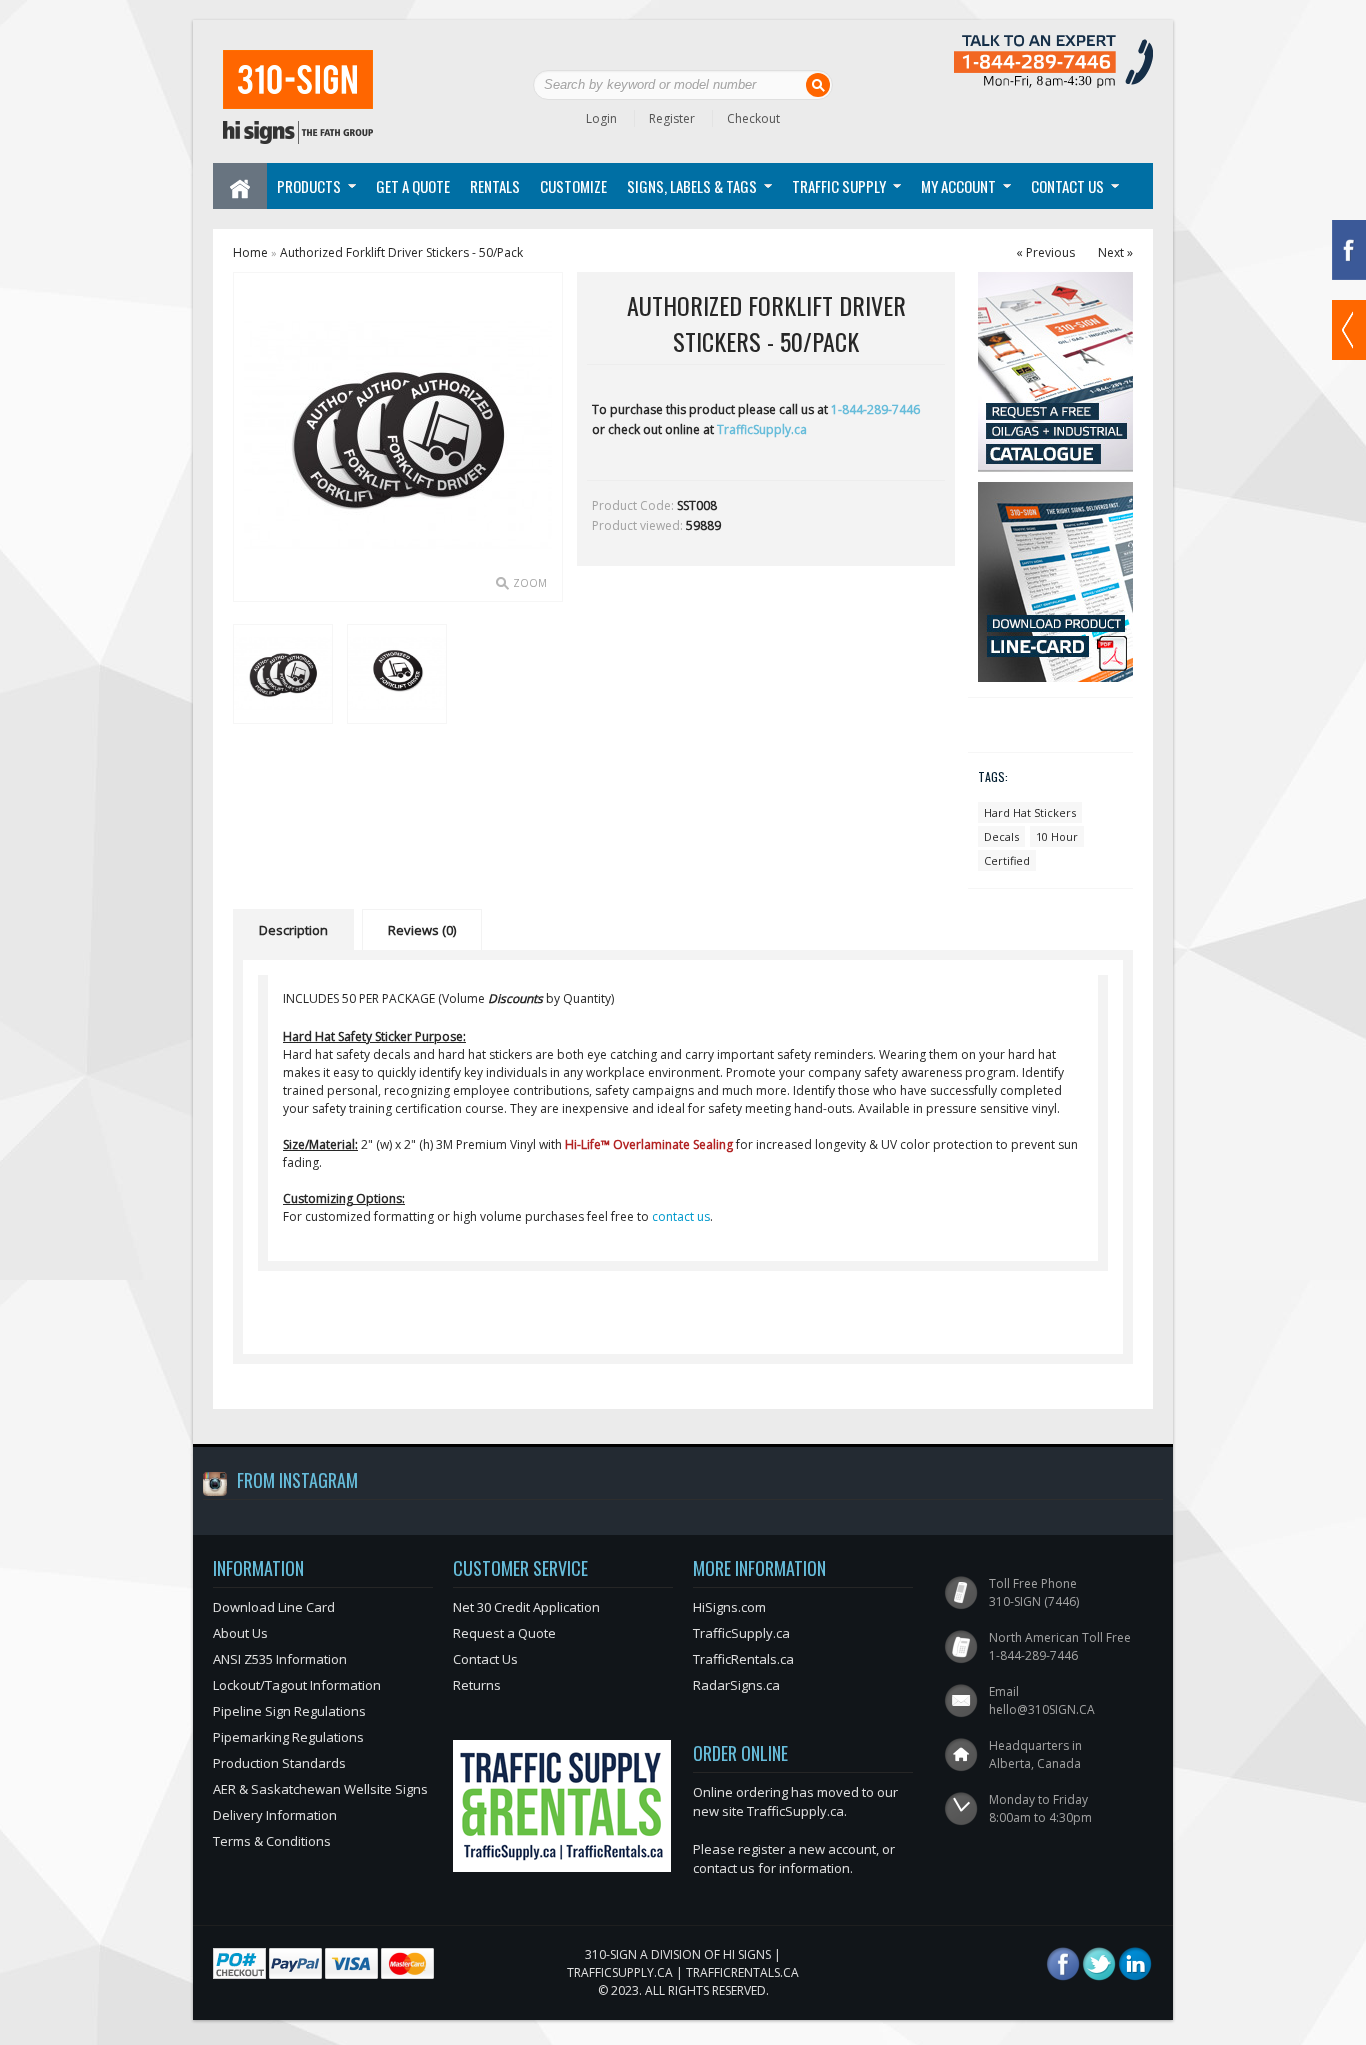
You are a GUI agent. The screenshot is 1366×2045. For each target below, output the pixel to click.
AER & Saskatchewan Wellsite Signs (320, 1789)
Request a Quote (504, 1633)
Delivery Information (275, 1815)
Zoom (530, 583)
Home (250, 252)
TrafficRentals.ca (743, 1659)
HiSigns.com (729, 1607)
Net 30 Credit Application (526, 1607)
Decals (1001, 836)
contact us (681, 1216)
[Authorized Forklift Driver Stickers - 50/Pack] (282, 673)
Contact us (1067, 186)
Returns (477, 1685)
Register (672, 118)
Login (601, 118)
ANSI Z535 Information (280, 1659)
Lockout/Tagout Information (297, 1685)
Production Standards (279, 1763)
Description (293, 930)
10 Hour (1057, 836)
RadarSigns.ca (736, 1685)
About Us (240, 1633)
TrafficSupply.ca (762, 429)
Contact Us (485, 1659)
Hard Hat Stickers (1030, 812)
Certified (1007, 860)
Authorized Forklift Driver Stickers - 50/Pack (401, 252)
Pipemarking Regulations (288, 1737)
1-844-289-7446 (875, 409)
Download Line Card (274, 1607)
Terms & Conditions (272, 1841)
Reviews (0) (422, 930)
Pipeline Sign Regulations (289, 1711)
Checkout (753, 118)
